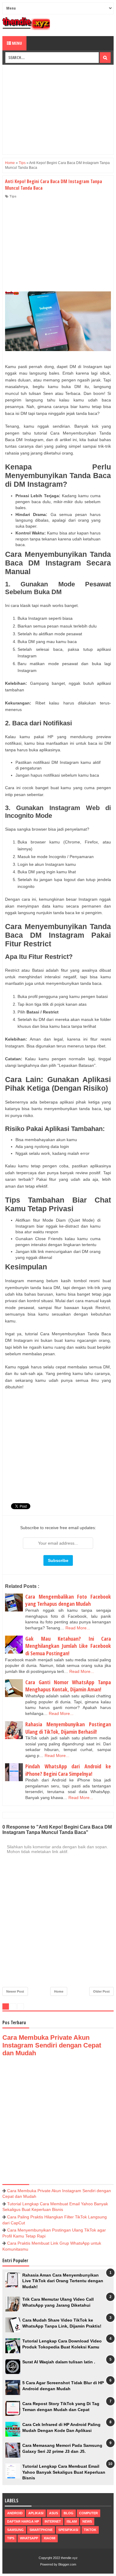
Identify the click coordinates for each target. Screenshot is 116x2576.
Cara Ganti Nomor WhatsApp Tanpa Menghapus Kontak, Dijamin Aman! (68, 1686)
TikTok (90, 2530)
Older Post (101, 1991)
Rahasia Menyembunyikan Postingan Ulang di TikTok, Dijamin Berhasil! (68, 1728)
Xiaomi (50, 2538)
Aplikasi (36, 2513)
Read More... (78, 1628)
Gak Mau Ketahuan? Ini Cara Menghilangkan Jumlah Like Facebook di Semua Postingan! (68, 1646)
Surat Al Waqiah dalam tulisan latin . (59, 2362)
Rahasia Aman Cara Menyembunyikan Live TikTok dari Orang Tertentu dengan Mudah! (63, 2281)
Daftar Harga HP (23, 2521)
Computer (88, 2513)
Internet (53, 2521)
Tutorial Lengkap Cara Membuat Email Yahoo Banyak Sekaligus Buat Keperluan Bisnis (64, 2472)
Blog (69, 2513)
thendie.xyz (69, 2558)
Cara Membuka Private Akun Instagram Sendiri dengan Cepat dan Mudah (52, 2045)
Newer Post (15, 1991)
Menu (17, 43)
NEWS (87, 2521)
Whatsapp (29, 2538)
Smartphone (41, 2530)
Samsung (15, 2530)
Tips (13, 196)
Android (15, 2513)
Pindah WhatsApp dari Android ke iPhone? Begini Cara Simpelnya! (68, 1770)
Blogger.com (67, 2564)
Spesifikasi (68, 2530)
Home (59, 1991)
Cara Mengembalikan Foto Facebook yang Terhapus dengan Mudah (68, 1600)
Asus (54, 2513)
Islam (72, 2521)
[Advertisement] (58, 110)
